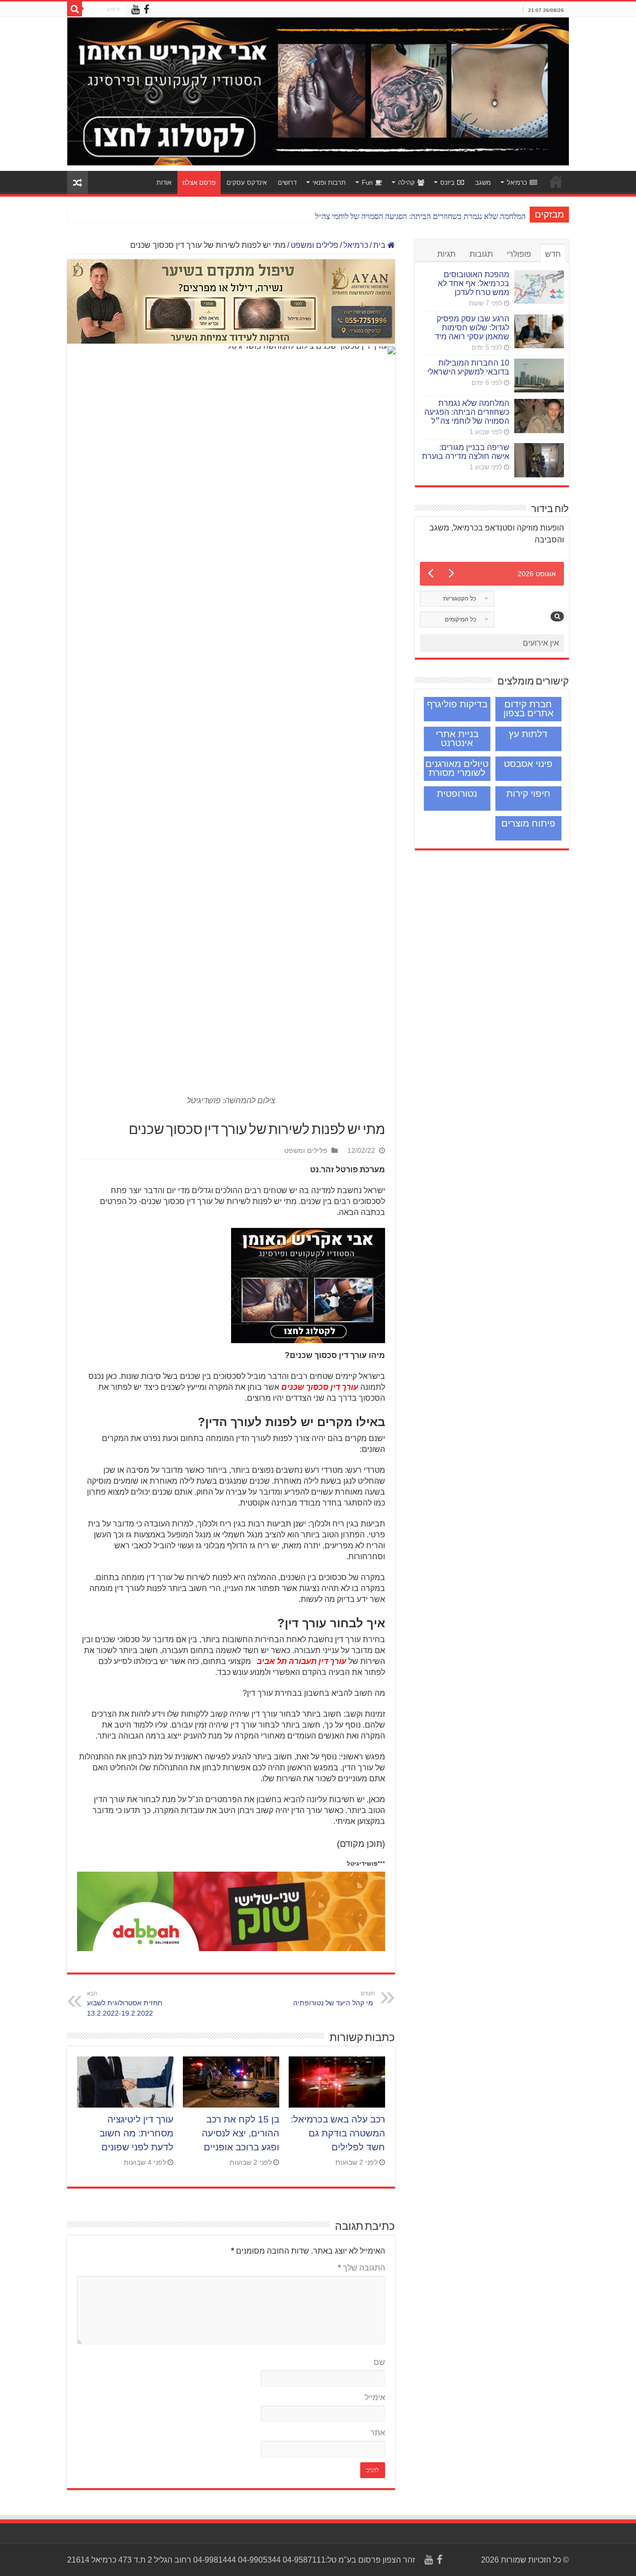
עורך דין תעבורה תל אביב (300, 1661)
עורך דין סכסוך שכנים (320, 1387)
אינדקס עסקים (247, 183)
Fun (367, 183)
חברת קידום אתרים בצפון (528, 709)
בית (380, 245)
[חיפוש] (75, 9)
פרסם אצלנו (199, 183)
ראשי (556, 181)
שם (379, 2362)
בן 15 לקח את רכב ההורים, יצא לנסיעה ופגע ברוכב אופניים (240, 2133)
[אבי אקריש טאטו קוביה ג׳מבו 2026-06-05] (308, 1285)
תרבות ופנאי (329, 183)
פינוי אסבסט (528, 764)
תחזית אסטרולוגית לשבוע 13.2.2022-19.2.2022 (125, 2004)
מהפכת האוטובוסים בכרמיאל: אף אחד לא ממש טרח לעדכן (474, 283)
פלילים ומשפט (315, 245)
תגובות (481, 254)
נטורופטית (457, 794)
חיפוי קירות (528, 794)
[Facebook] (146, 10)
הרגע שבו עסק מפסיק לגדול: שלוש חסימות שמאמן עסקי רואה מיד (472, 328)
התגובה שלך (361, 2268)
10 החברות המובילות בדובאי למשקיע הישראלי (468, 367)
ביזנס (447, 183)
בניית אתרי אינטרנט (457, 738)
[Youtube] (135, 10)
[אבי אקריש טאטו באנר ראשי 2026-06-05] (318, 91)
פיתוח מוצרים (528, 823)
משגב (483, 183)
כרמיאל (517, 183)
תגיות (446, 254)
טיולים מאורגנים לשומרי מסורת (457, 768)
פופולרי (519, 254)
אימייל (375, 2397)
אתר (378, 2433)
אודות (164, 183)
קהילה (406, 183)
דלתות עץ (528, 734)
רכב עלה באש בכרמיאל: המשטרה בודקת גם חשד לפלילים (338, 2133)
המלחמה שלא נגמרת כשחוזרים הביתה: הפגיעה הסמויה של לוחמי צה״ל (420, 216)
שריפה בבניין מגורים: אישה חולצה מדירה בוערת (466, 452)
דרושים (287, 183)
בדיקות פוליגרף (457, 704)
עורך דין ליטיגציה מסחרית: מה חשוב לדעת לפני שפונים (136, 2133)
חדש (553, 254)
